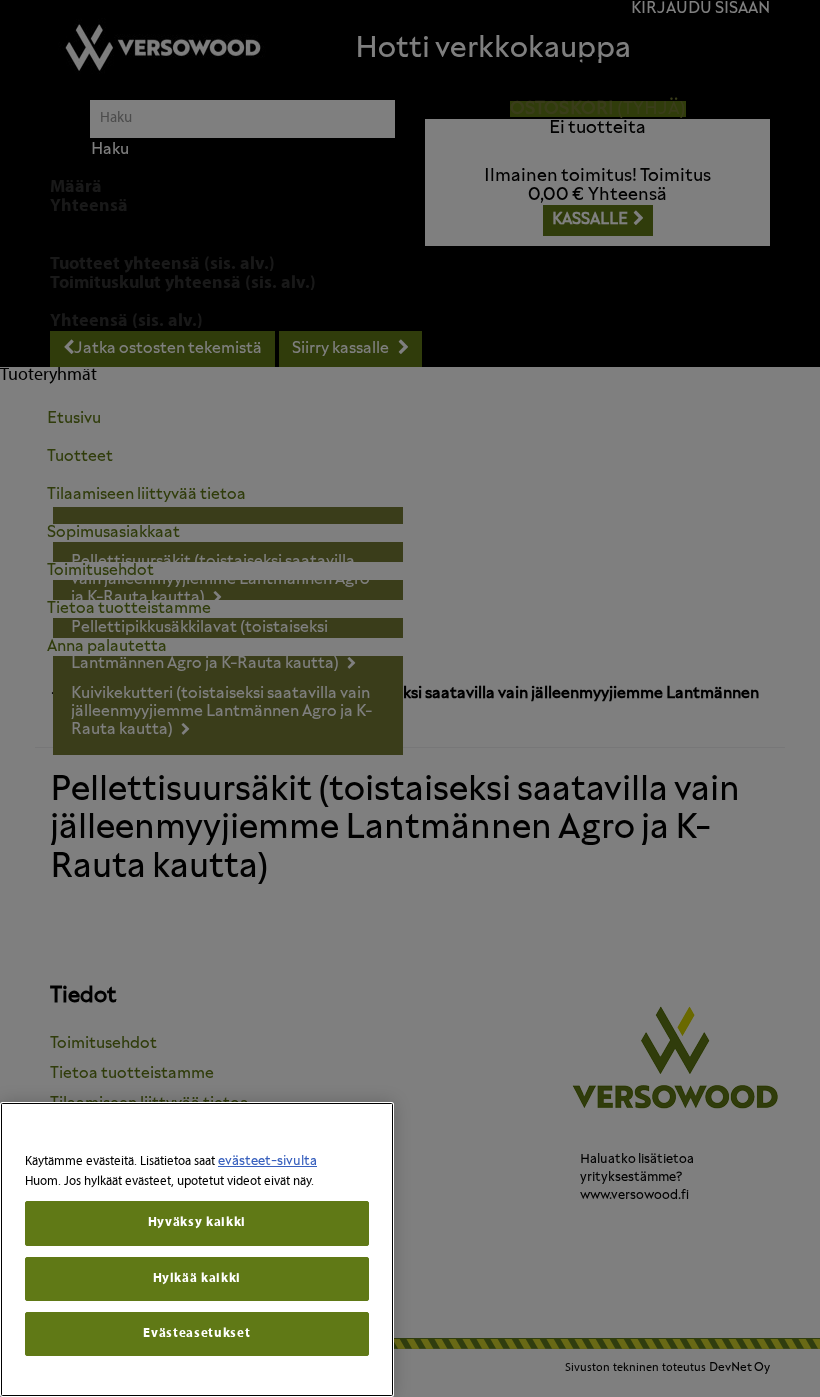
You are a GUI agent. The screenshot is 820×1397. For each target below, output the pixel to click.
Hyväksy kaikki (197, 1222)
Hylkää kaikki (197, 1278)
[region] (197, 1249)
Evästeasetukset (196, 1333)
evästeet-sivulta (267, 1161)
